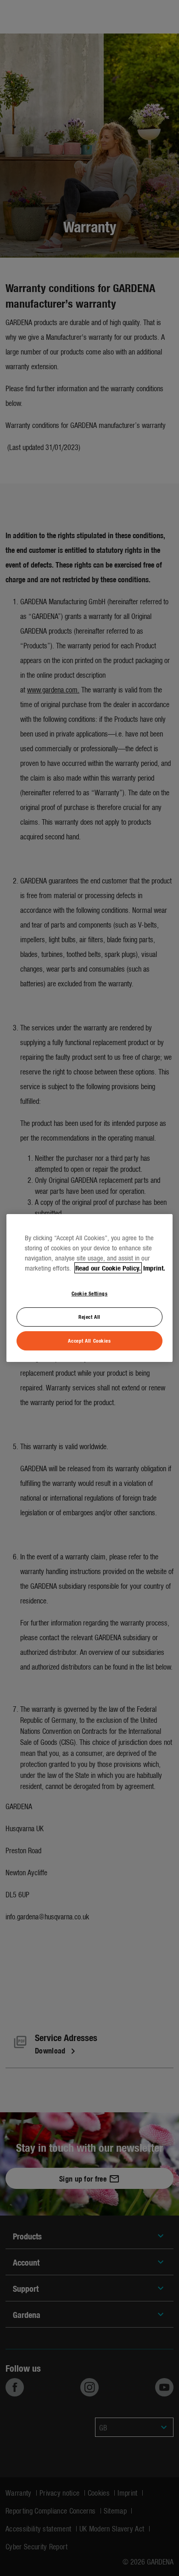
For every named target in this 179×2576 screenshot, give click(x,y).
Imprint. (154, 1268)
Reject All (89, 1316)
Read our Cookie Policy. (108, 1268)
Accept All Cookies (89, 1340)
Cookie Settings (90, 1293)
